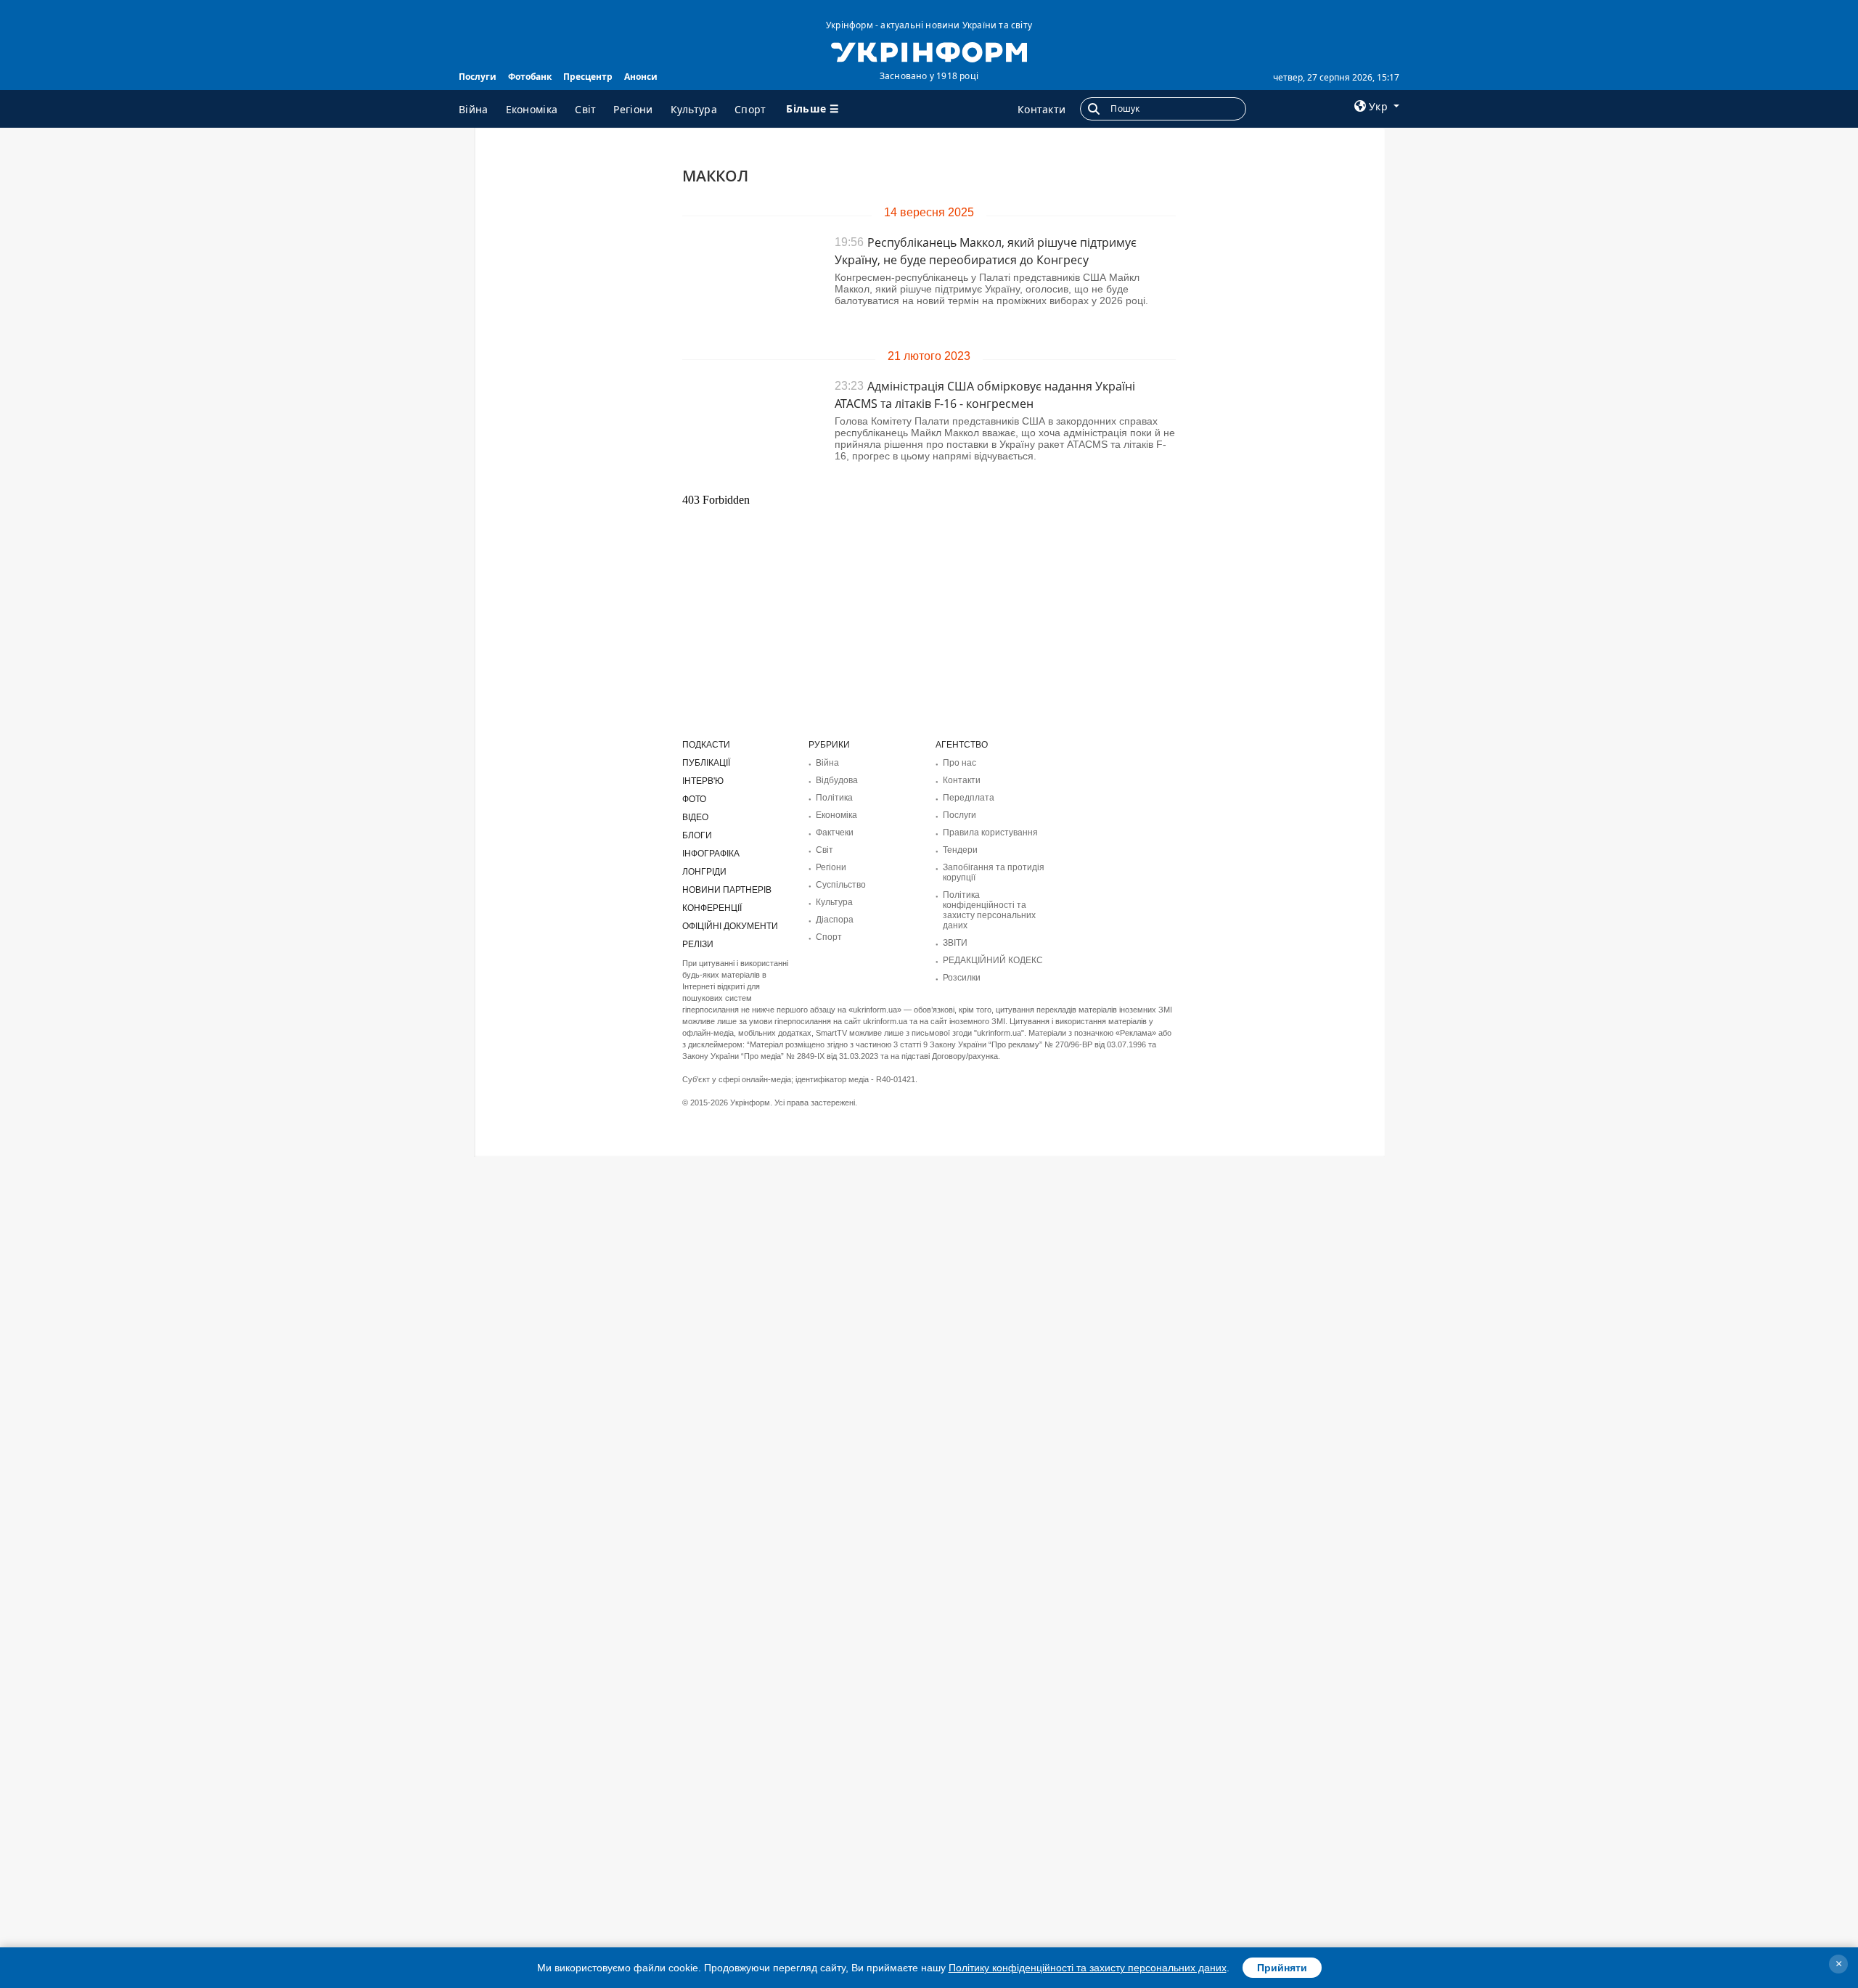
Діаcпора (835, 920)
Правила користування (990, 833)
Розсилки (962, 978)
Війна (474, 109)
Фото (694, 799)
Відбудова (837, 780)
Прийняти (1282, 1968)
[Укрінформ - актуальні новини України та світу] (929, 51)
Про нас (959, 763)
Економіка (532, 109)
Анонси (641, 77)
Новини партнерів (727, 890)
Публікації (706, 763)
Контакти (1041, 109)
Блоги (697, 835)
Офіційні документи (730, 926)
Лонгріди (704, 872)
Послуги (478, 77)
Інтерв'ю (703, 781)
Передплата (969, 798)
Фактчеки (835, 833)
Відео (695, 817)
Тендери (960, 850)
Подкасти (706, 745)
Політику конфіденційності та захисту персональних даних (1088, 1968)
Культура (694, 109)
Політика (834, 798)
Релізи (698, 944)
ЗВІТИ (955, 943)
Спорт (750, 109)
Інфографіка (711, 854)
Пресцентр (588, 77)
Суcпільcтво (841, 885)
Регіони (633, 109)
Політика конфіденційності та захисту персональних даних (989, 910)
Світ (585, 109)
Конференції (712, 908)
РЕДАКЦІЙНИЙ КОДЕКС (993, 960)
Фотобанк (530, 77)
